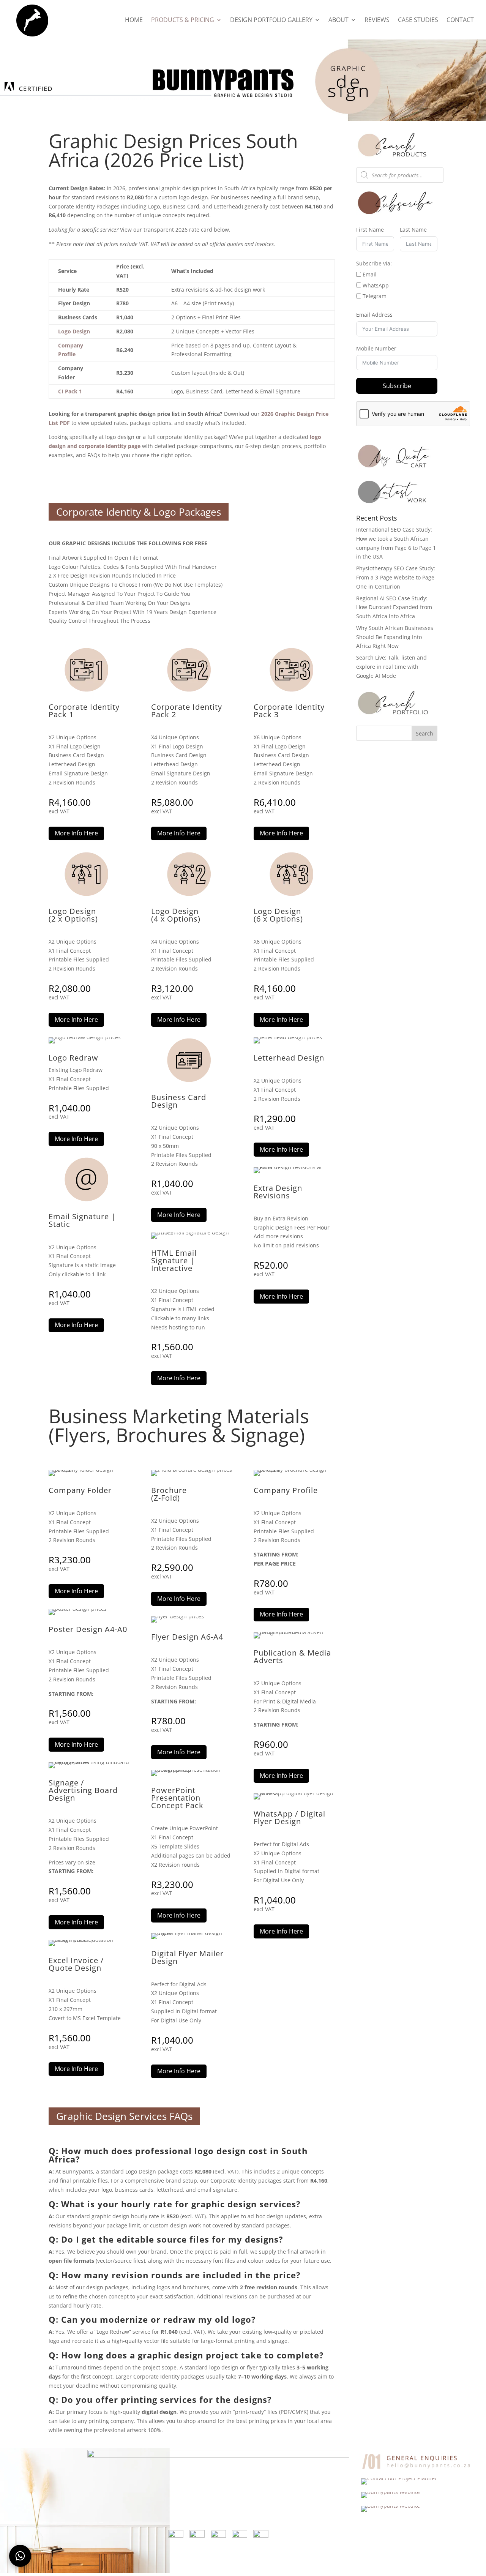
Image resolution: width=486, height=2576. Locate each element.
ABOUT (338, 21)
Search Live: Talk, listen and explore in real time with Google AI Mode (391, 667)
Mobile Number (376, 348)
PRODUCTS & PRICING (183, 21)
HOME (134, 21)
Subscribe (397, 386)
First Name (370, 230)
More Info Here (76, 833)
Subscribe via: (374, 263)
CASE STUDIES (418, 21)
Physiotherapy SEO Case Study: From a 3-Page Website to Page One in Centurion (396, 577)
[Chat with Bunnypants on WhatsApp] (20, 2556)
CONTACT (460, 21)
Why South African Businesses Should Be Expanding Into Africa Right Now (395, 637)
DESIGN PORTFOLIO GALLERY (271, 21)
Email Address (374, 315)
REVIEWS (377, 21)
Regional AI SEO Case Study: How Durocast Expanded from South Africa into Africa (394, 607)
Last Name (413, 230)
